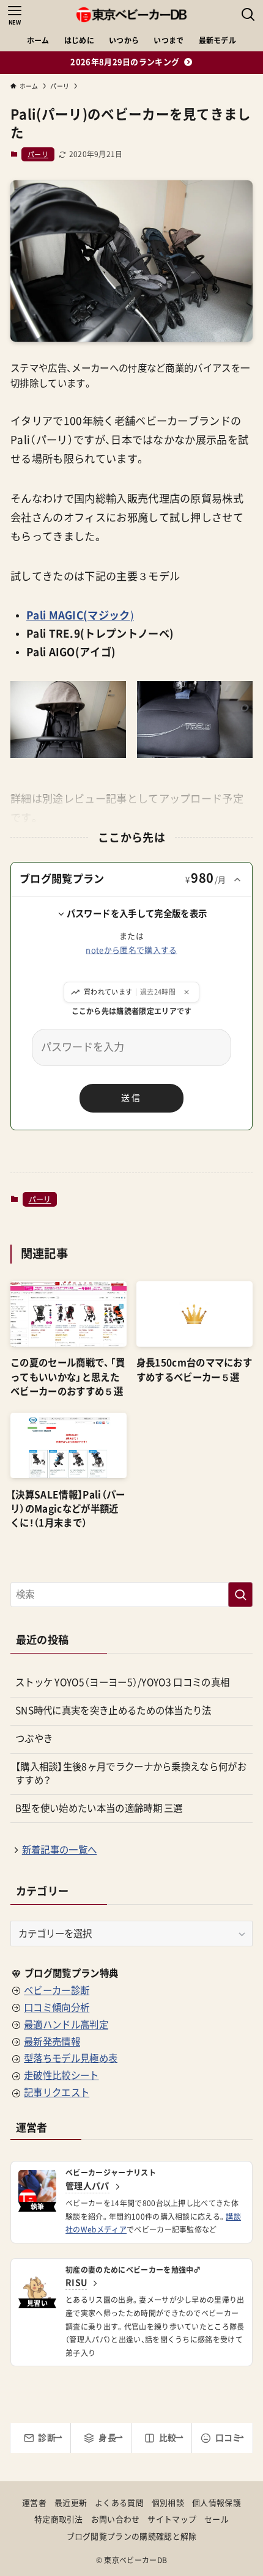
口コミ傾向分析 (57, 2007)
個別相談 (168, 2503)
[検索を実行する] (240, 1595)
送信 (131, 1098)
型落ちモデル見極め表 (71, 2058)
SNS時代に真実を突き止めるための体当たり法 (113, 1710)
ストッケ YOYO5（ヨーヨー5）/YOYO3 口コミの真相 (122, 1682)
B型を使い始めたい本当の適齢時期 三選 (99, 1808)
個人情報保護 (217, 2503)
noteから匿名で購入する (131, 950)
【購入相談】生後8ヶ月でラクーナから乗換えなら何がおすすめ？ (131, 1773)
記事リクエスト (57, 2092)
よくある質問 (119, 2503)
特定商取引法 (59, 2519)
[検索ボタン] (248, 15)
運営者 (34, 2503)
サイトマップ (172, 2519)
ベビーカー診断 (57, 1990)
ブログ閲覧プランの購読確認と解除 (132, 2537)
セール (217, 2519)
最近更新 (71, 2503)
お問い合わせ (116, 2519)
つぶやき (34, 1739)
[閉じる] (187, 992)
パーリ (38, 154)
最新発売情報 (52, 2042)
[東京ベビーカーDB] (131, 15)
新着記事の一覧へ (59, 1850)
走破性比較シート (61, 2075)
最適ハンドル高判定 (66, 2025)
